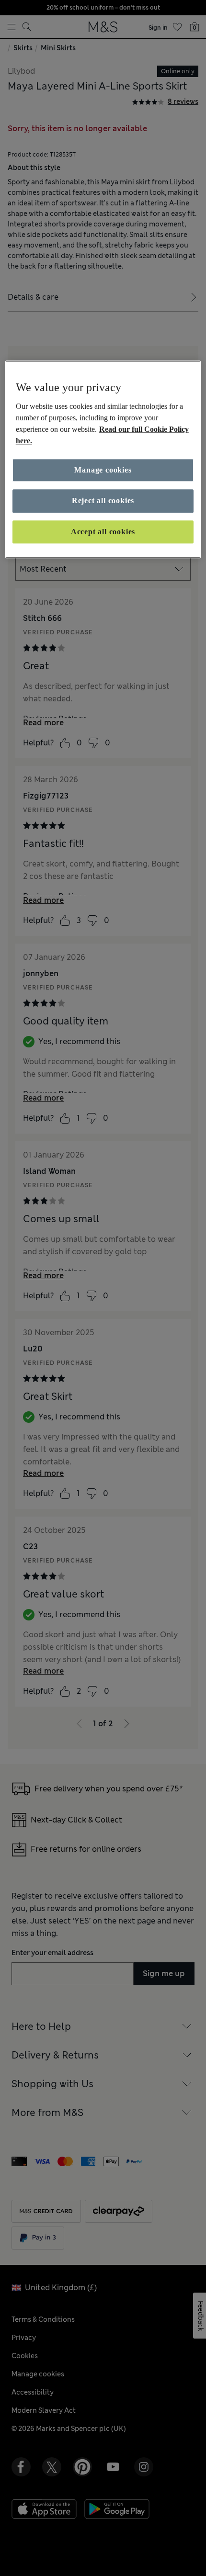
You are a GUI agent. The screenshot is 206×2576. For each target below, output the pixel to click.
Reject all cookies (103, 501)
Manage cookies (103, 470)
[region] (103, 459)
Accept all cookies (103, 532)
